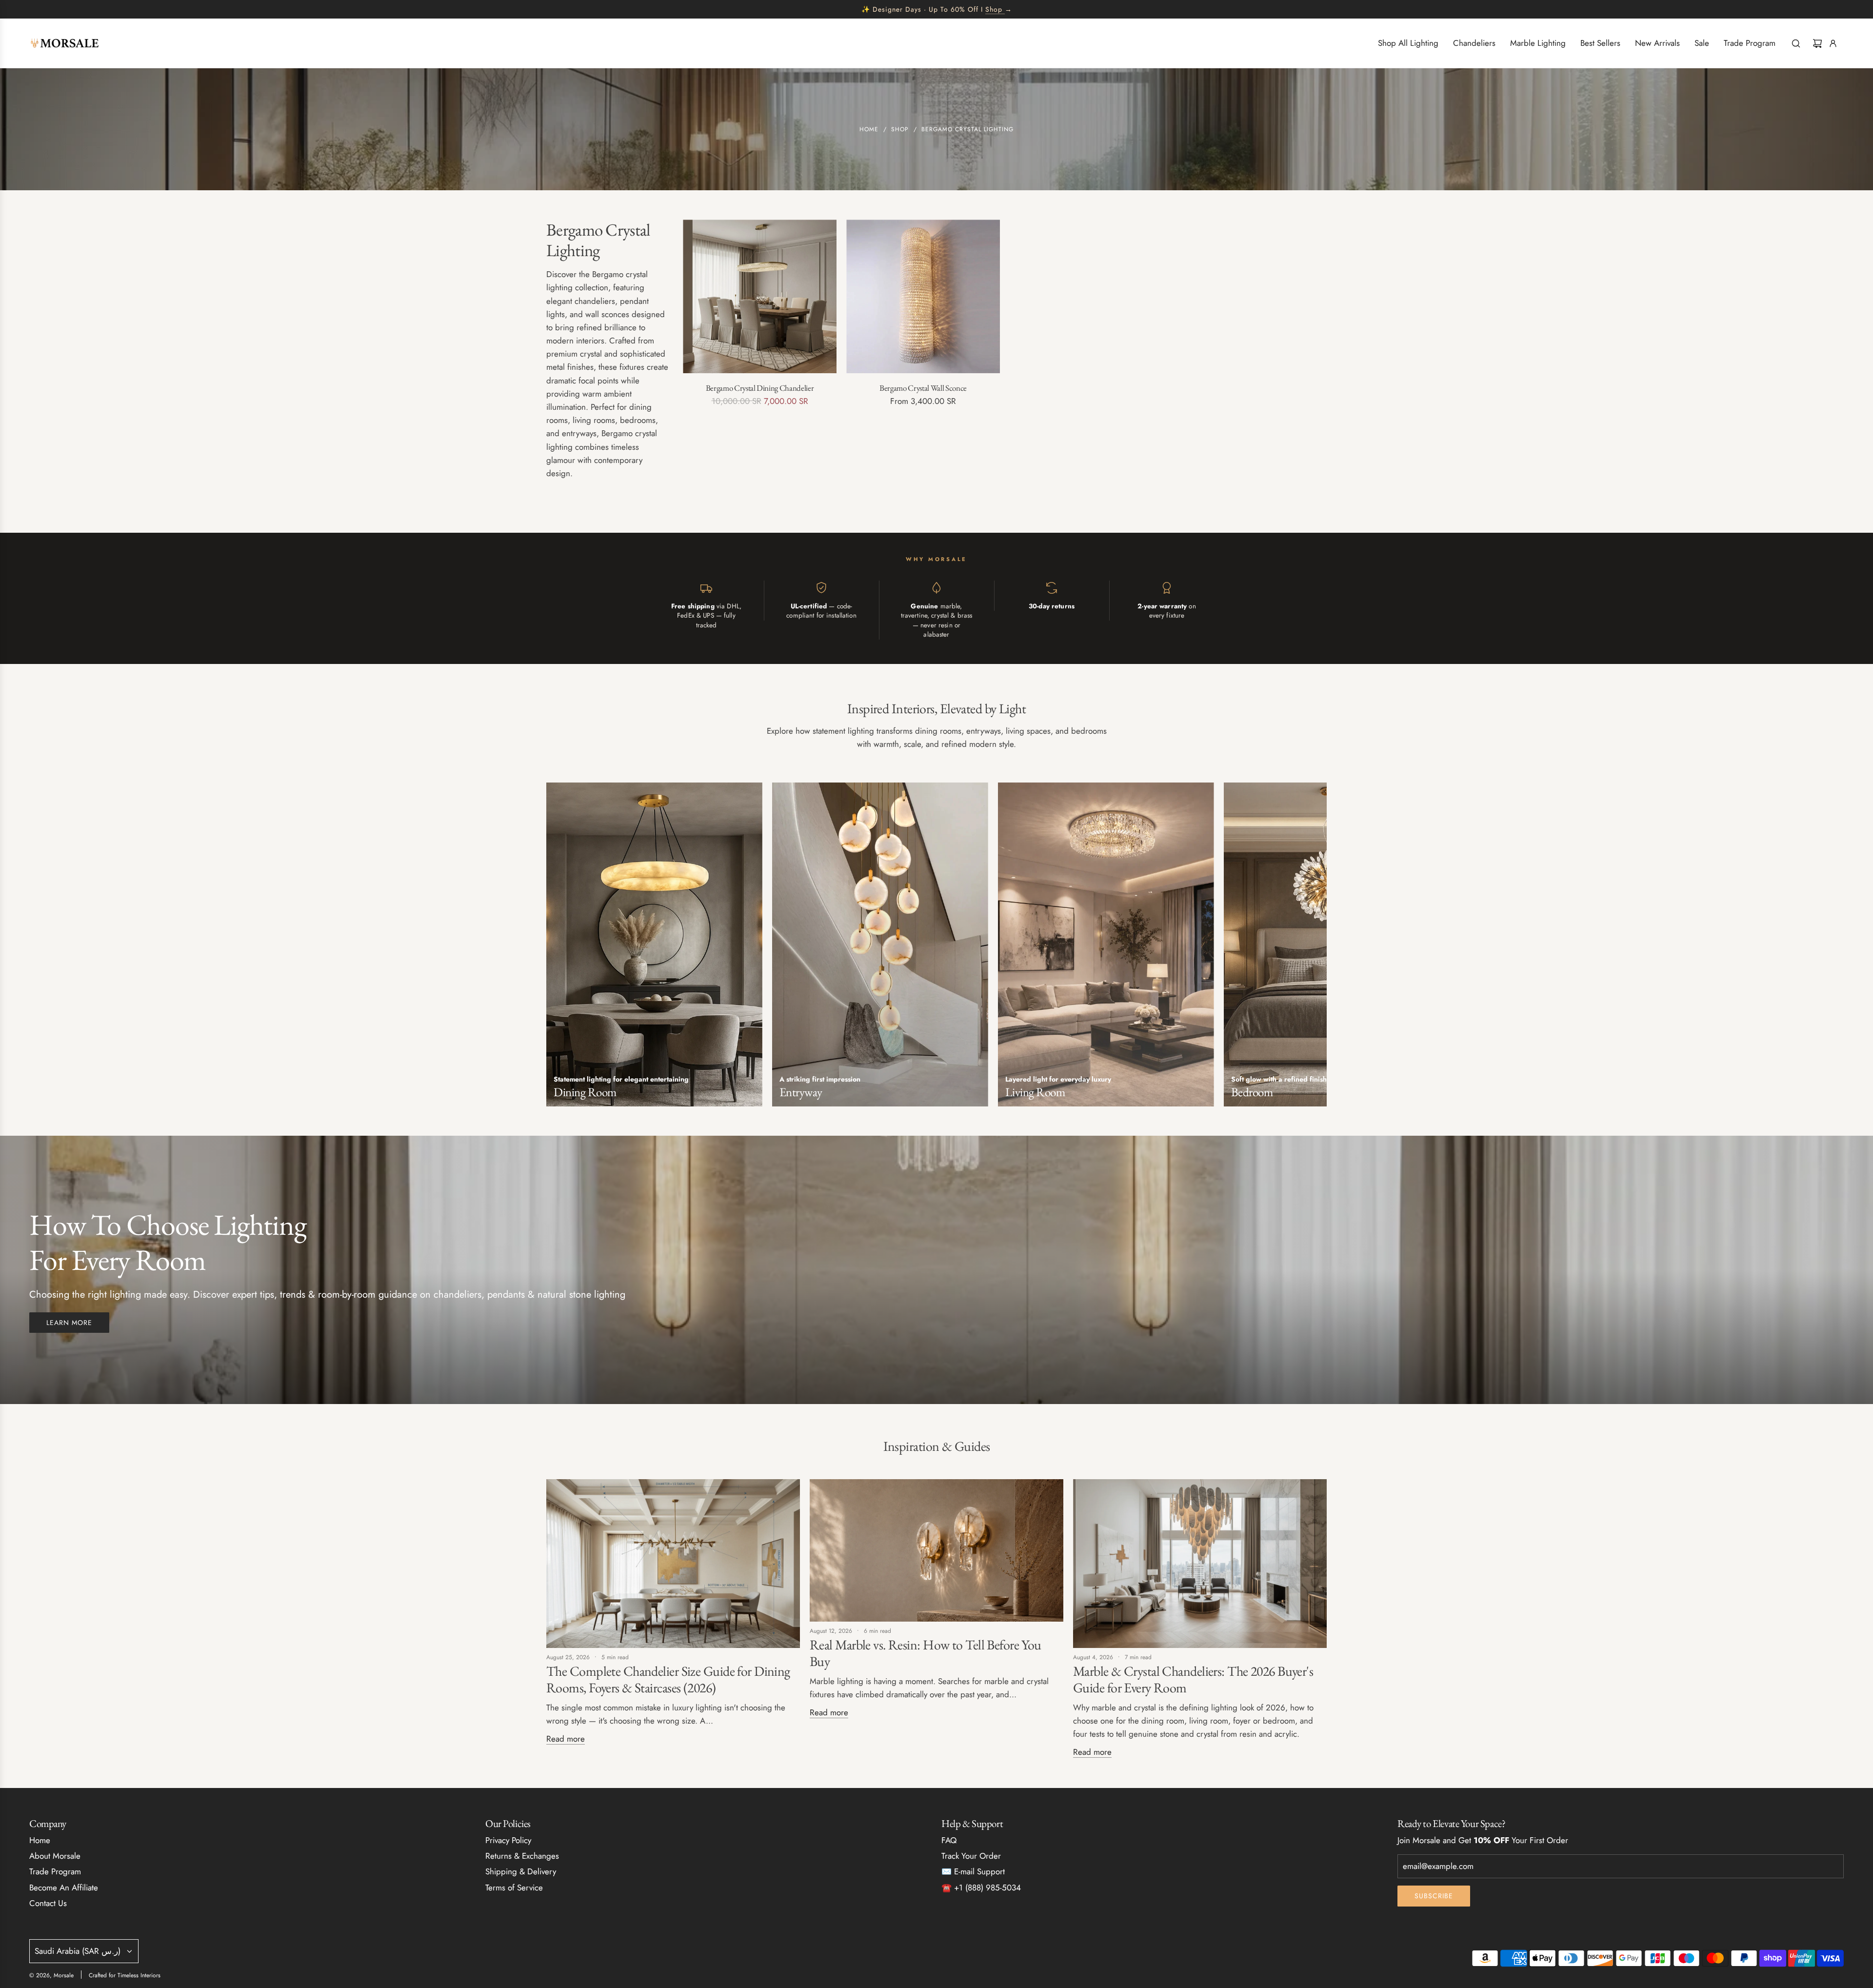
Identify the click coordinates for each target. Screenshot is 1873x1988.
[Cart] (1817, 43)
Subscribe (1434, 1896)
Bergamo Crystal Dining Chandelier (760, 388)
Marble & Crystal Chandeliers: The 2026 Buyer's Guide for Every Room (1193, 1679)
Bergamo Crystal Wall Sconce (923, 388)
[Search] (1796, 43)
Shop (994, 9)
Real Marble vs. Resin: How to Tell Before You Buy (926, 1653)
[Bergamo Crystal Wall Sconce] (923, 296)
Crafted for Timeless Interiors (125, 1975)
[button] (557, 948)
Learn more (69, 1323)
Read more (566, 1739)
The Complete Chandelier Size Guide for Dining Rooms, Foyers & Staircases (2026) (668, 1679)
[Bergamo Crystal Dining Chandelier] (760, 296)
